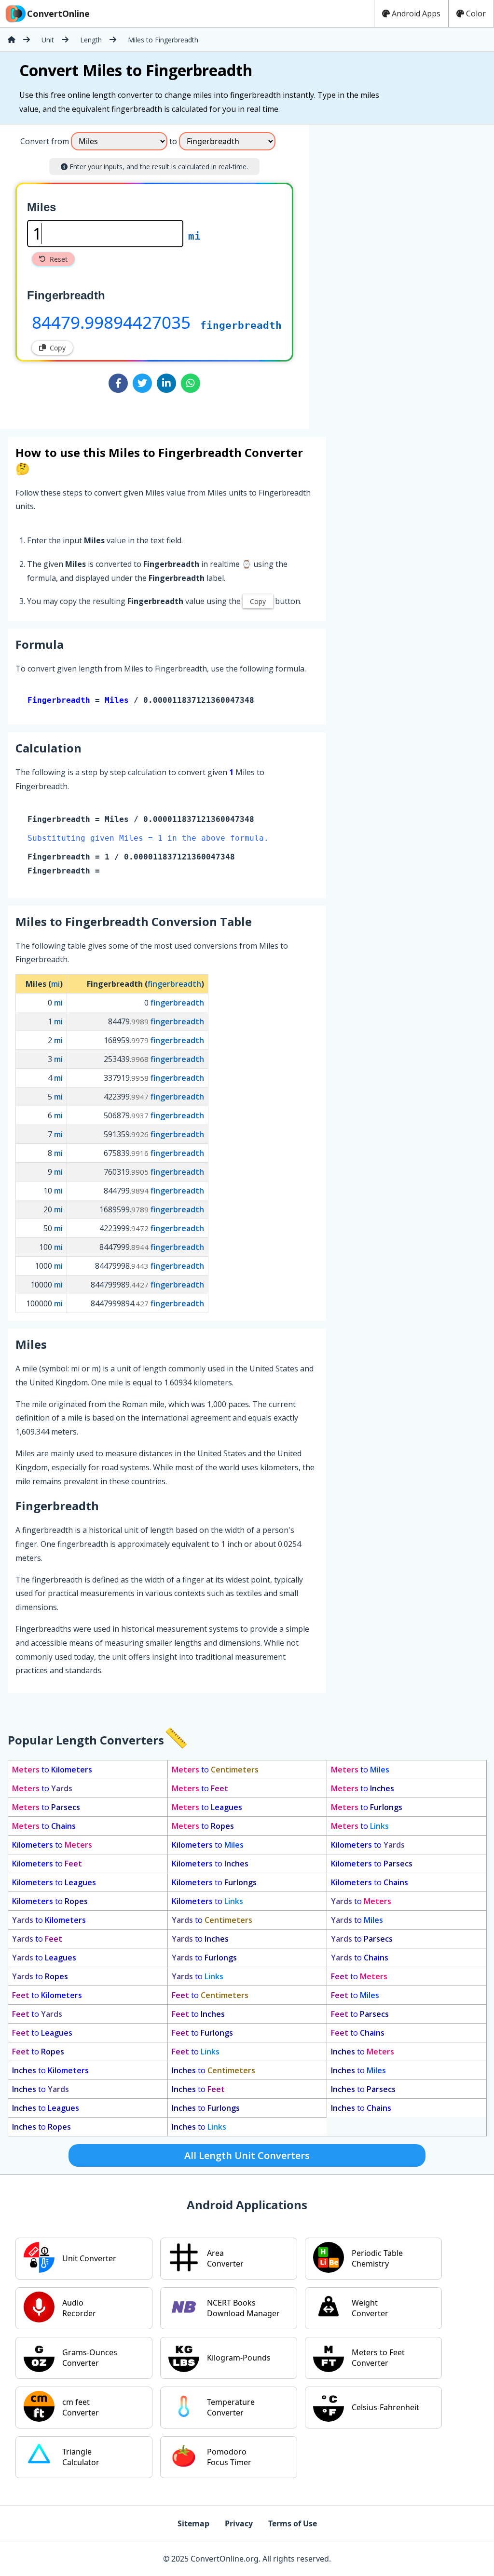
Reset (59, 259)
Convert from (45, 141)
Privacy (239, 2523)
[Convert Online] (12, 40)
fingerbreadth (241, 325)
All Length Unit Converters (247, 2155)
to (52, 1770)
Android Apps (416, 13)
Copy (58, 348)
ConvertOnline (58, 13)
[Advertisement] (389, 273)
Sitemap (193, 2523)
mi (194, 236)
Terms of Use (293, 2523)
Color (476, 13)
